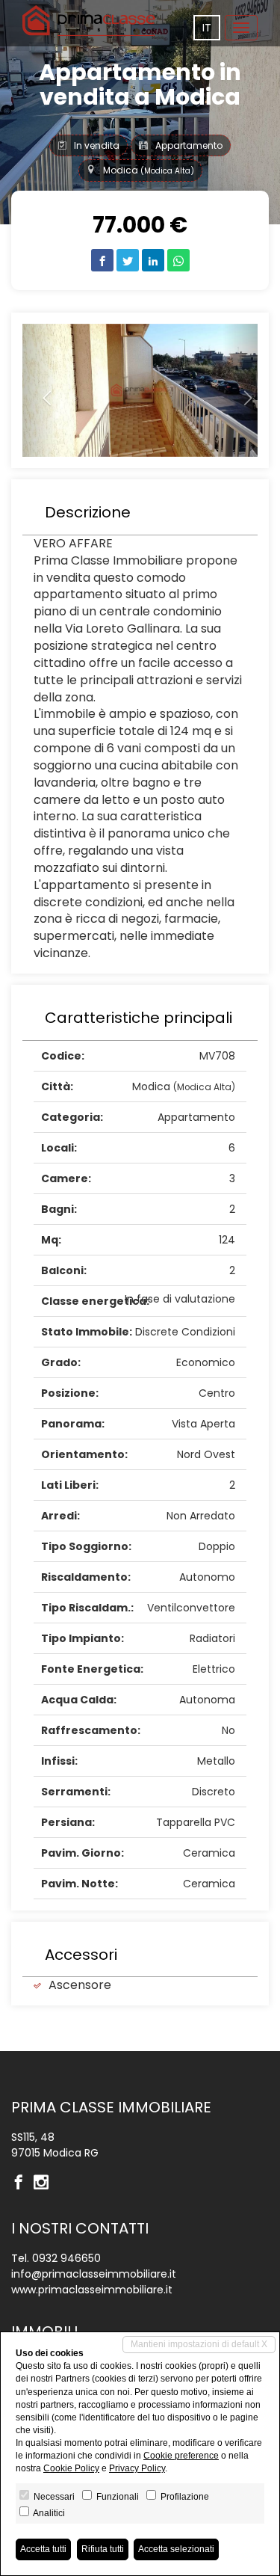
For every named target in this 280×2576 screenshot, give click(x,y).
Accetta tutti (43, 2549)
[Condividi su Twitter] (128, 260)
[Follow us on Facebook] (22, 2183)
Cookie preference (181, 2456)
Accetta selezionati (176, 2549)
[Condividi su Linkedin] (153, 260)
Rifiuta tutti (103, 2549)
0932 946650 (66, 2258)
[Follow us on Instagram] (45, 2183)
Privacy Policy (137, 2468)
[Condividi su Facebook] (102, 260)
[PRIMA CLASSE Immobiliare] (90, 21)
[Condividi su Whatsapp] (178, 260)
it (207, 28)
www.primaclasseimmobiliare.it (92, 2290)
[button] (40, 391)
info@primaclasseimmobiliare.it (94, 2274)
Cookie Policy (71, 2468)
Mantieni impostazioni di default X (199, 2344)
